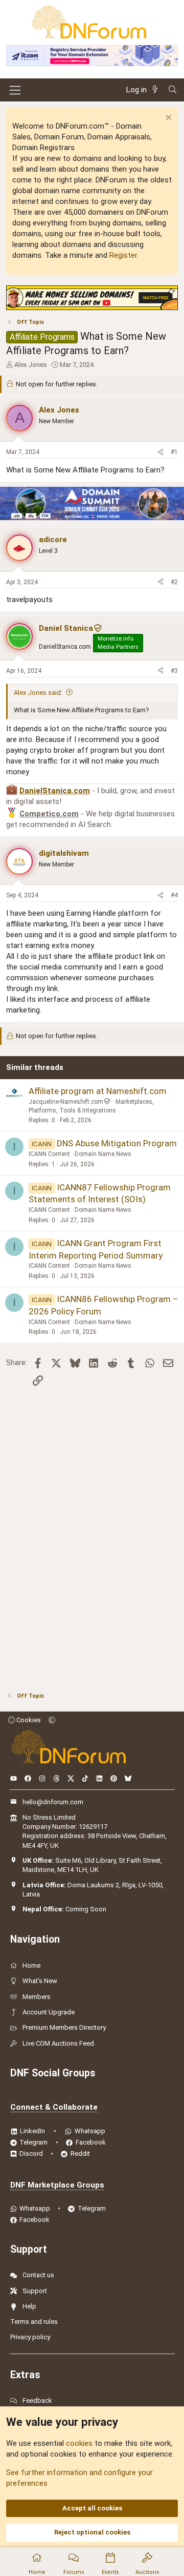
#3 (174, 671)
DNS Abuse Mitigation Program (117, 1143)
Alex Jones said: (38, 693)
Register (123, 255)
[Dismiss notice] (167, 119)
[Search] (172, 90)
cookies (79, 2443)
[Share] (160, 452)
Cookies (28, 1720)
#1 (174, 452)
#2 (174, 582)
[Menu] (15, 90)
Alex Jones (31, 365)
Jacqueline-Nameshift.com (66, 1102)
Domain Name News (103, 1154)
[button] (52, 1720)
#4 (174, 895)
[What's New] (157, 90)
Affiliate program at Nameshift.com (98, 1091)
